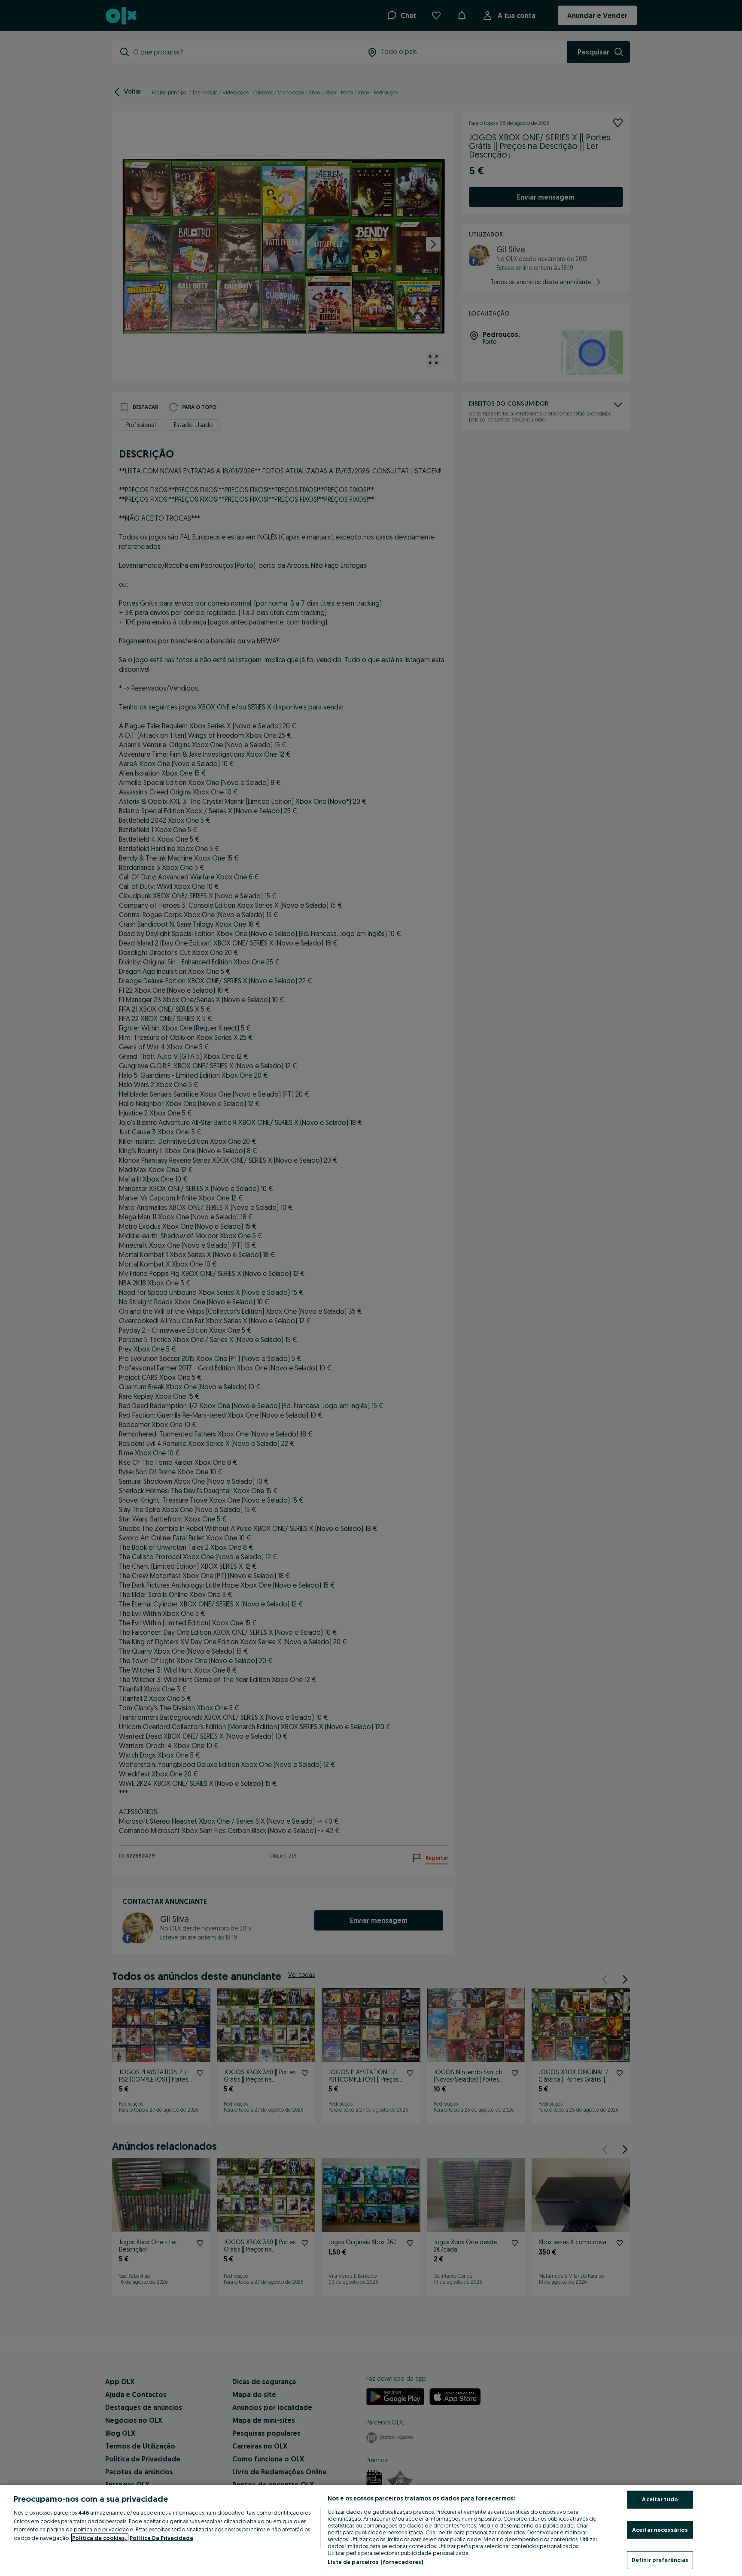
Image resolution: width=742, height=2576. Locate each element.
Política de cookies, (100, 2538)
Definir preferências (660, 2560)
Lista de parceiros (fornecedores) (375, 2562)
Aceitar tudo (660, 2499)
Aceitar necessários (660, 2530)
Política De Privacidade (161, 2538)
